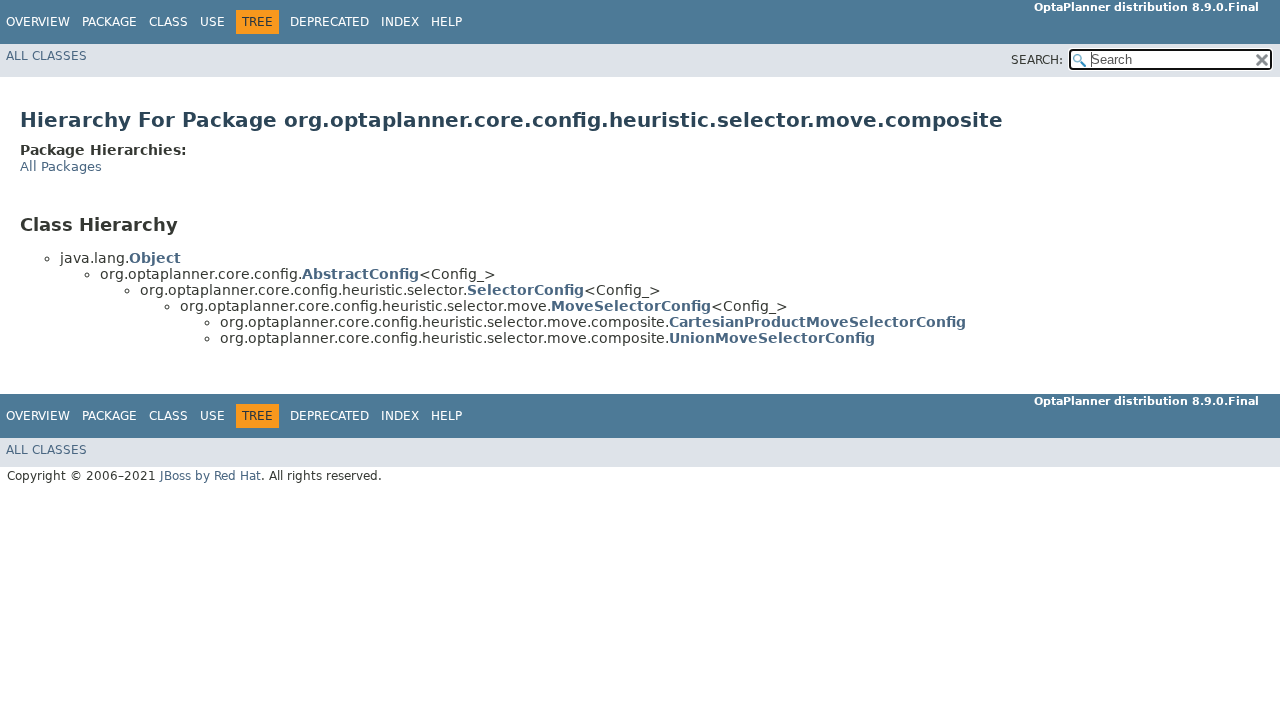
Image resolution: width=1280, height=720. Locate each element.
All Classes (46, 56)
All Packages (61, 166)
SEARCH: (1037, 60)
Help (446, 22)
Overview (38, 22)
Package (109, 22)
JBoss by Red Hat (210, 476)
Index (400, 22)
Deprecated (329, 22)
